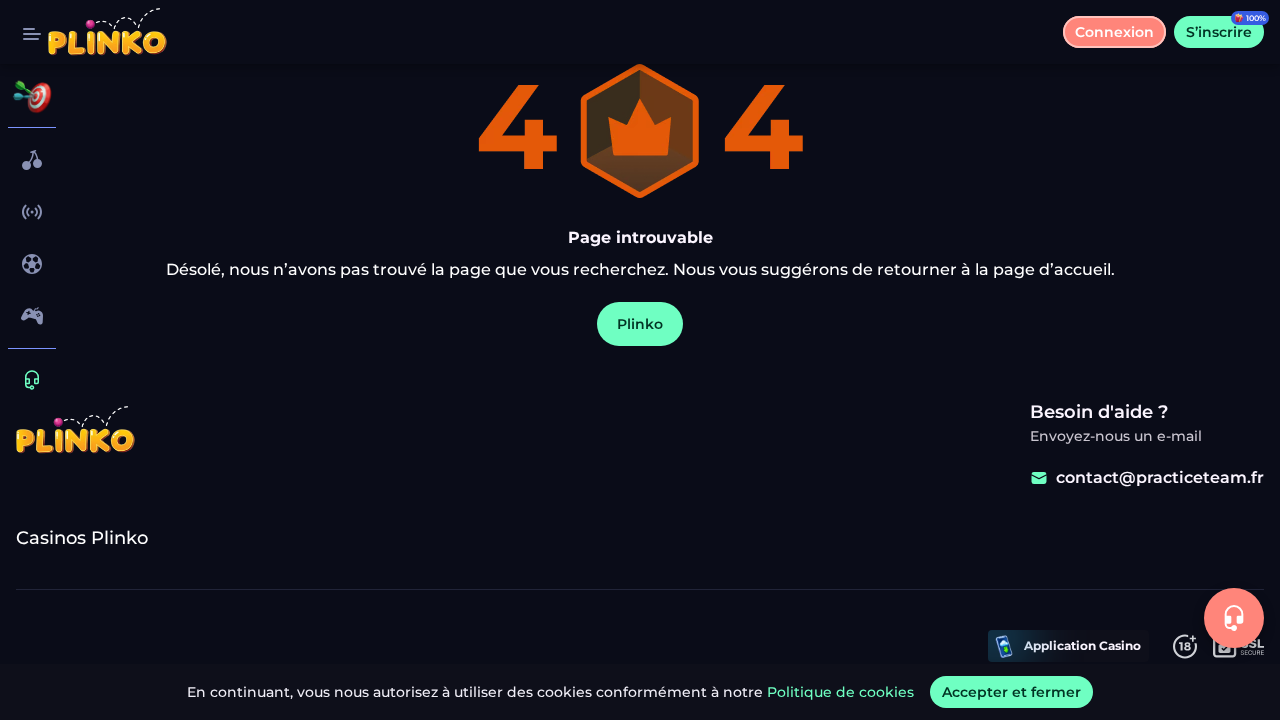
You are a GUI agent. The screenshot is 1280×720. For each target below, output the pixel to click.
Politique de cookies (840, 692)
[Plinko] (32, 160)
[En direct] (32, 212)
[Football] (32, 264)
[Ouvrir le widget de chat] (1234, 618)
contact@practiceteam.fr (1160, 477)
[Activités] (32, 96)
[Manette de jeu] (32, 316)
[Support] (32, 380)
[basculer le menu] (32, 32)
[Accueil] (107, 32)
